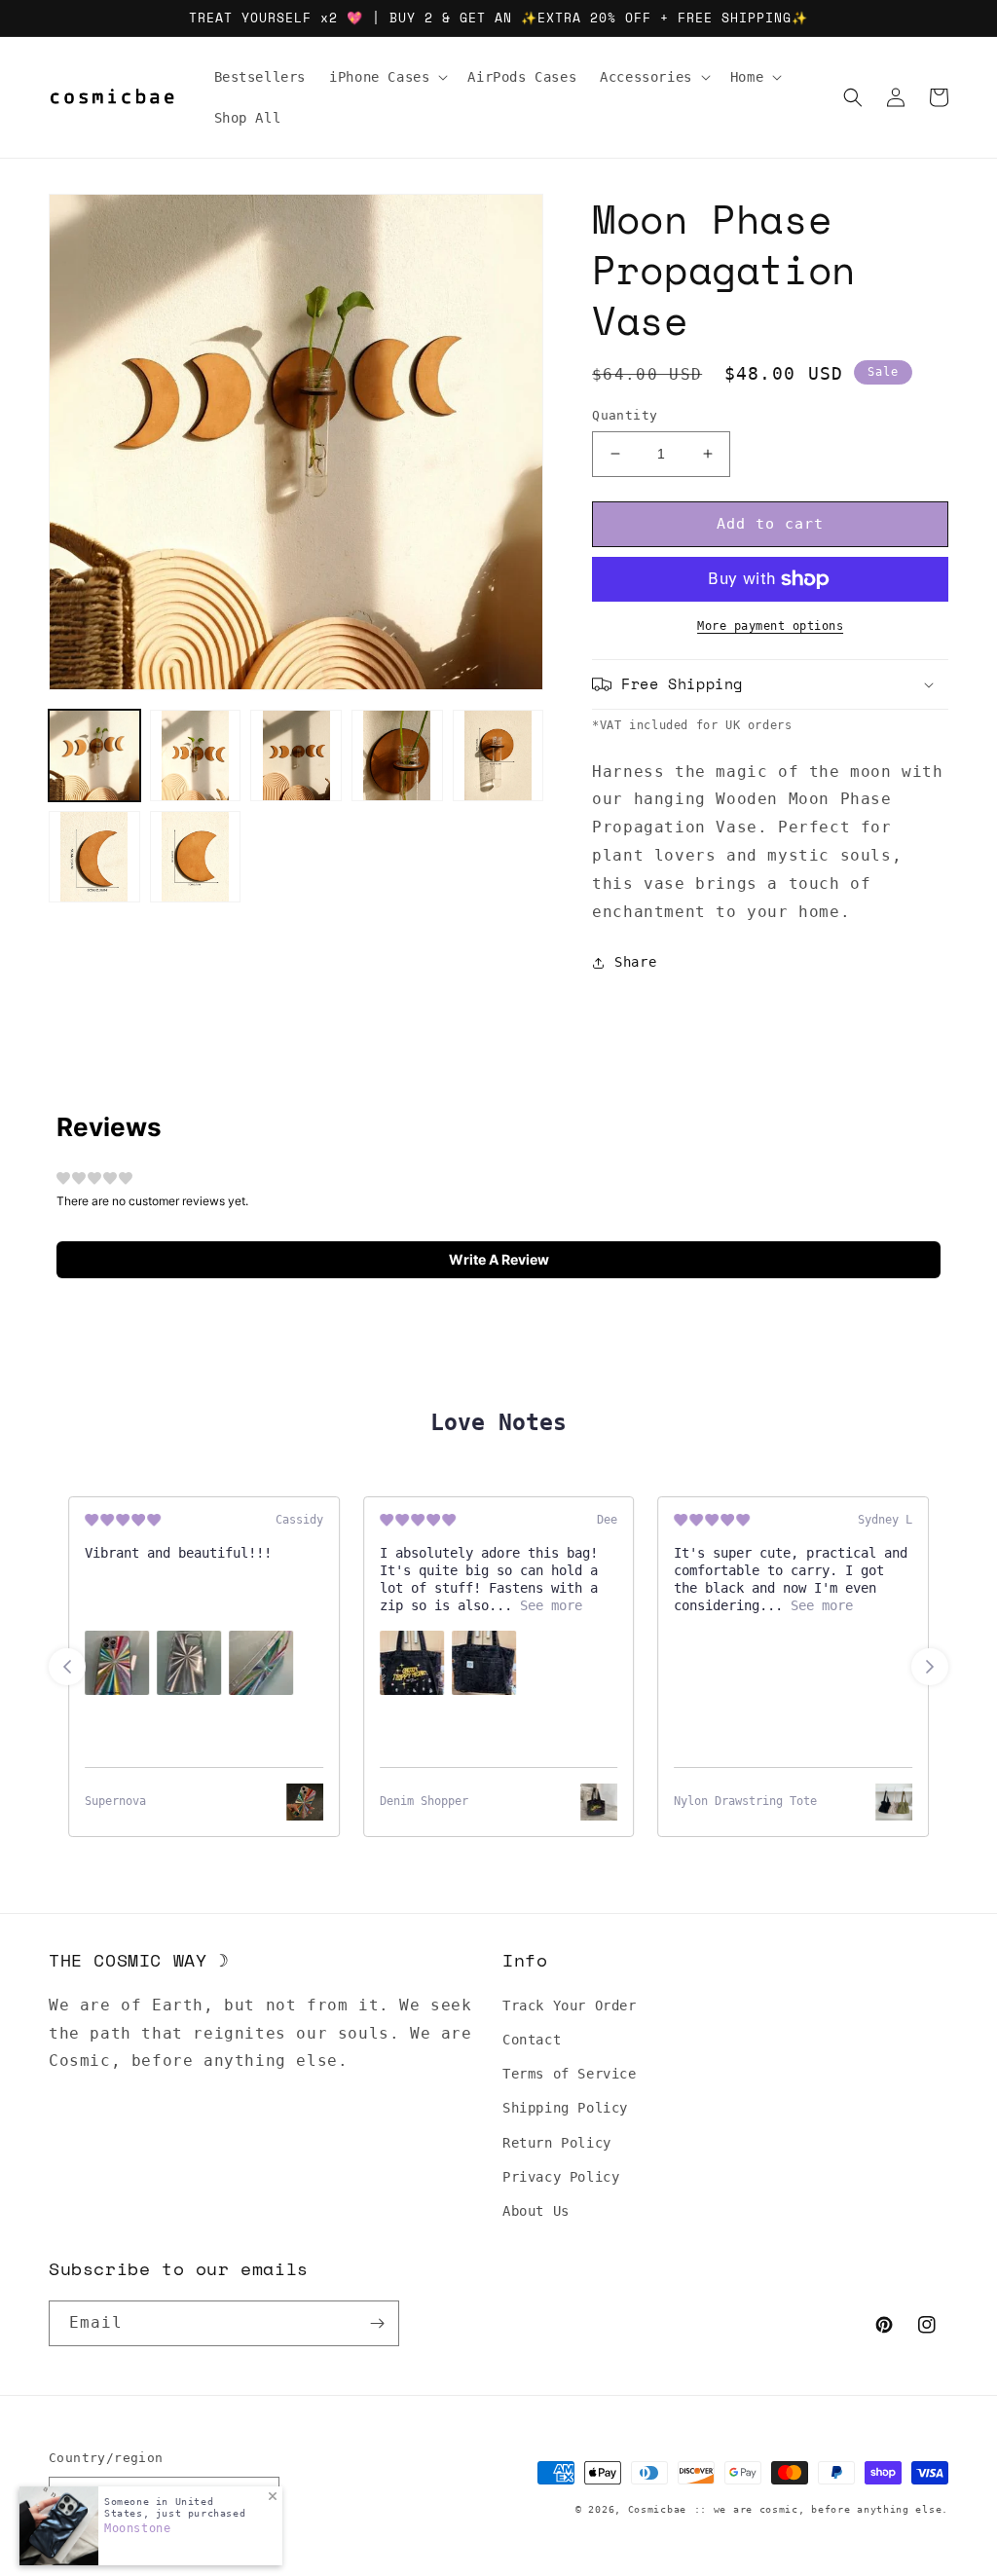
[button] (387, 77)
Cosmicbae (657, 2509)
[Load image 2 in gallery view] (196, 755)
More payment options (770, 626)
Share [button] (635, 962)
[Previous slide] (67, 1667)
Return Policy (557, 2143)
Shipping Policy (565, 2108)
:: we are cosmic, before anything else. (821, 2509)
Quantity (625, 415)
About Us (536, 2211)
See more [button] (547, 1605)
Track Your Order (570, 2006)
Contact (532, 2040)
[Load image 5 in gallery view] (498, 755)
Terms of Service (570, 2074)
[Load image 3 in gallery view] (296, 755)
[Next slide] (930, 1667)
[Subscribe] (377, 2323)
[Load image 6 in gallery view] (94, 857)
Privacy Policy (561, 2177)
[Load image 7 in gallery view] (196, 857)
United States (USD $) (155, 2497)
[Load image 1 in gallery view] (94, 755)
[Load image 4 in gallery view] (397, 755)
